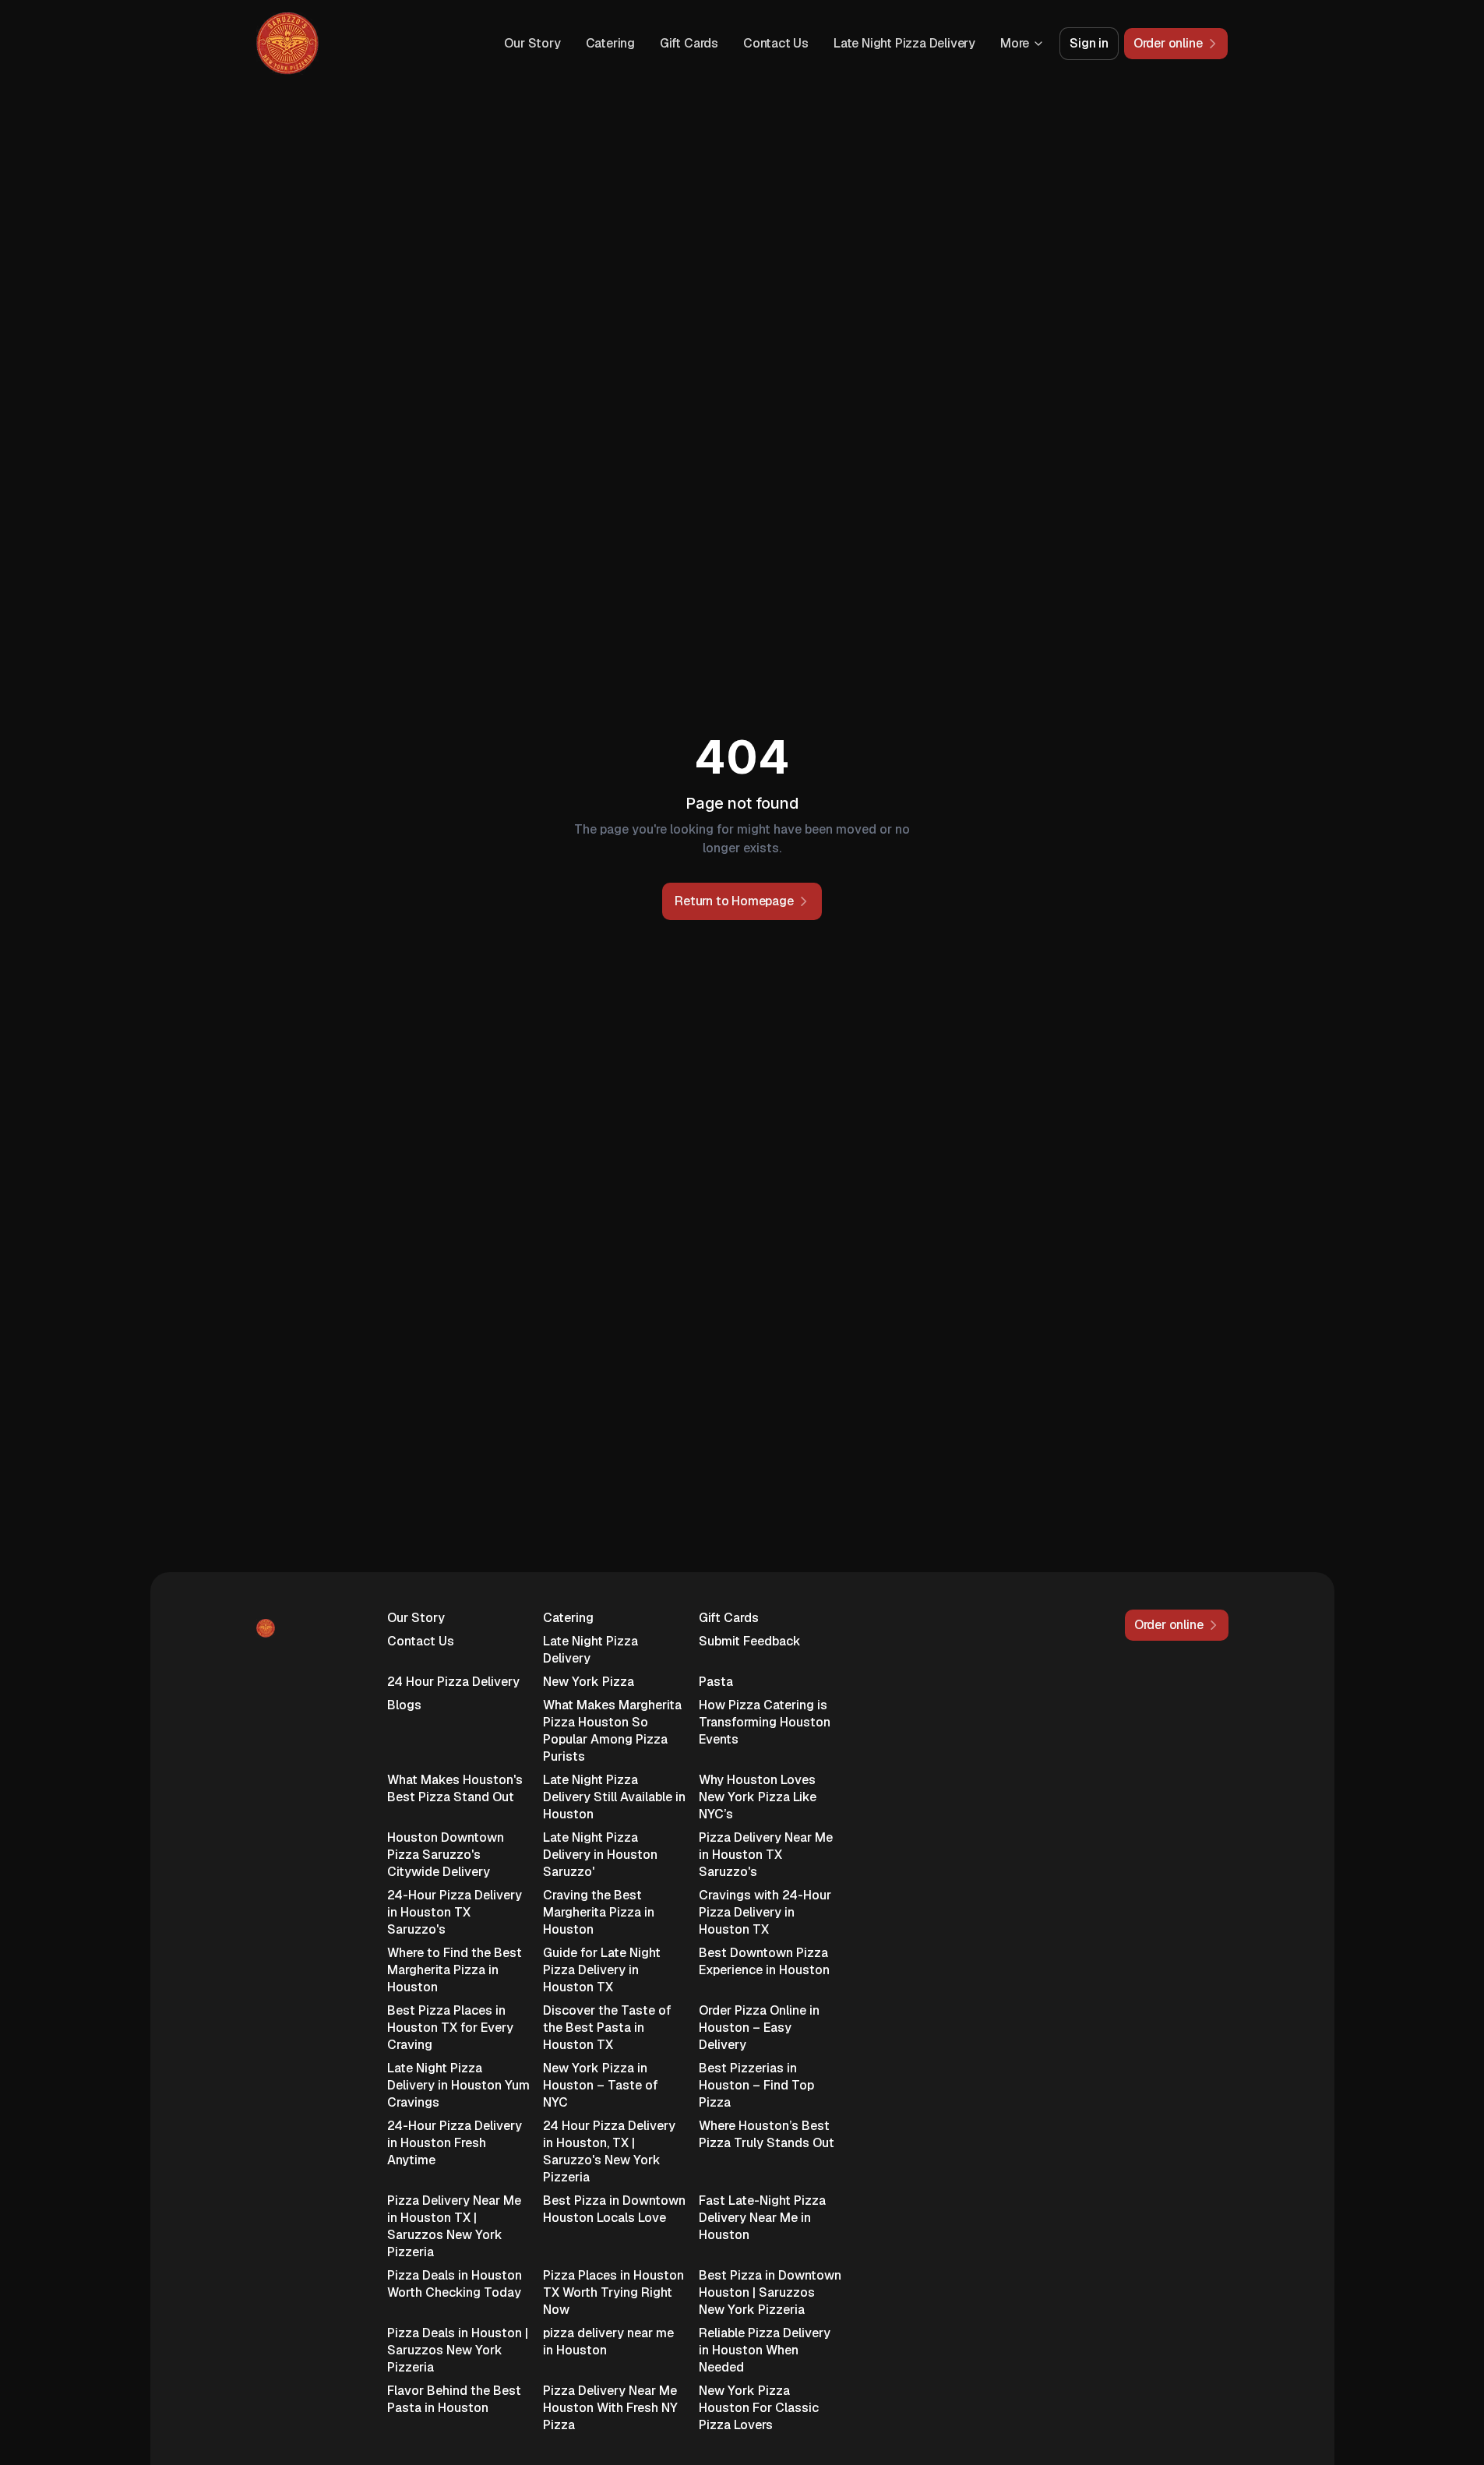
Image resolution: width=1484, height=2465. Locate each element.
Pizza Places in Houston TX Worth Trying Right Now (613, 2292)
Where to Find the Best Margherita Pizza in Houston (455, 1970)
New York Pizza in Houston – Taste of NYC (601, 2085)
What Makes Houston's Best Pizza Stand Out (455, 1788)
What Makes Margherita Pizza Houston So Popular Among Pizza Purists (612, 1731)
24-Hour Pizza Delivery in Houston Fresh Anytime (455, 2143)
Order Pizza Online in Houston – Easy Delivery (759, 2028)
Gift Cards (689, 43)
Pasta (716, 1682)
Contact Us (776, 43)
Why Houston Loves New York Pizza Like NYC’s (758, 1797)
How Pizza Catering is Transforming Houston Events (765, 1722)
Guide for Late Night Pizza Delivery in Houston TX (602, 1970)
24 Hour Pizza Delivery (453, 1682)
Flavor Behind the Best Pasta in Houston (454, 2399)
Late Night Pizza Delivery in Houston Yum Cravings (458, 2085)
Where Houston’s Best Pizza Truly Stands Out (767, 2134)
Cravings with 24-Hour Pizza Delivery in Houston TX (765, 1912)
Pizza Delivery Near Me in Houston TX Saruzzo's (766, 1855)
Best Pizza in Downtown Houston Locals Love (614, 2209)
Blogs (404, 1705)
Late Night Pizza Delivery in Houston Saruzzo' (600, 1855)
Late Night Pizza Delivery (904, 43)
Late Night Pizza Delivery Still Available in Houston (614, 1797)
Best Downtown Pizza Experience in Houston (764, 1961)
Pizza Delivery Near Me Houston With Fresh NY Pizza (610, 2408)
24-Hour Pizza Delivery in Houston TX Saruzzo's (455, 1912)
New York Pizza (589, 1682)
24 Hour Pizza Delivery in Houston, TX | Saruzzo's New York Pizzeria (609, 2151)
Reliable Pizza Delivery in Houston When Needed (765, 2350)
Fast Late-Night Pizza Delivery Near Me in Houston (762, 2218)
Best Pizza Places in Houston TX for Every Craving (450, 2028)
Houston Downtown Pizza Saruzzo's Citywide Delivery (446, 1855)
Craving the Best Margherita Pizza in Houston (599, 1912)
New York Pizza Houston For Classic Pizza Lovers (759, 2408)
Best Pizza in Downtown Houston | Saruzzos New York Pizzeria (770, 2292)
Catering (610, 43)
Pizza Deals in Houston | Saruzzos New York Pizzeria (458, 2350)
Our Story (532, 43)
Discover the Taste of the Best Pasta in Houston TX (607, 2028)
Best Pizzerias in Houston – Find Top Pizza (756, 2085)
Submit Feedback (750, 1641)
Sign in (1089, 43)
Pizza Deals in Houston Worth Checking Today (455, 2284)
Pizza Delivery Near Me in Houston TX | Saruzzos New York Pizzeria (454, 2226)
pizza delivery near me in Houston (608, 2342)
